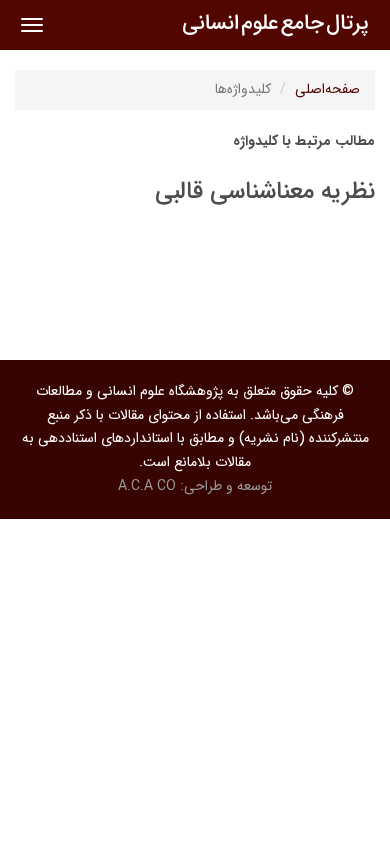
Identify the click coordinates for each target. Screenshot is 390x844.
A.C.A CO (147, 486)
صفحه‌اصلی (327, 89)
